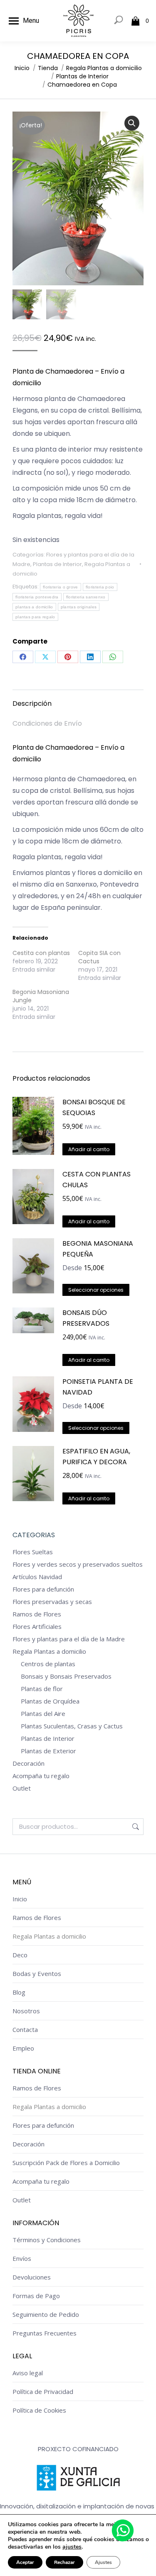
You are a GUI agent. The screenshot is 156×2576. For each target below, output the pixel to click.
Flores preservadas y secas (52, 1601)
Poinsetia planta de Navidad (98, 1387)
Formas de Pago (36, 2296)
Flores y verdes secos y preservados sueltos (78, 1564)
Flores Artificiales (37, 1626)
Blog (19, 1992)
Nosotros (26, 2011)
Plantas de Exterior (48, 1751)
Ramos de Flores (37, 1614)
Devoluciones (32, 2277)
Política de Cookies (39, 2410)
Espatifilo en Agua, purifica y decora (96, 1457)
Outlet (22, 1788)
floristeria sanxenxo (86, 597)
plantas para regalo (35, 617)
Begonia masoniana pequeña (98, 1249)
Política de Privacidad (43, 2391)
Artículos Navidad (37, 1577)
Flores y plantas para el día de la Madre (69, 1639)
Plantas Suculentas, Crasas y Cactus (72, 1726)
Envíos (22, 2258)
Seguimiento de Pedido (46, 2314)
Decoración (28, 1763)
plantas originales (79, 607)
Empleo (23, 2048)
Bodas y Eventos (37, 1973)
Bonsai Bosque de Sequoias (94, 1107)
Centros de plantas (48, 1664)
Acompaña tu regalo (41, 1776)
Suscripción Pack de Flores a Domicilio (66, 2163)
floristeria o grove (61, 587)
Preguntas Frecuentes (45, 2333)
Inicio (20, 1899)
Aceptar (25, 2562)
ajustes (72, 2547)
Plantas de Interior (57, 564)
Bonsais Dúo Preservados (86, 1318)
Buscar (135, 1827)
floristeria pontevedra (37, 597)
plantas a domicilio (34, 607)
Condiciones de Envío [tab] (47, 723)
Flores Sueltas (33, 1552)
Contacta (25, 2029)
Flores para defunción (43, 1589)
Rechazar (64, 2562)
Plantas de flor (42, 1689)
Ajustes (103, 2562)
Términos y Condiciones (47, 2240)
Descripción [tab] (32, 704)
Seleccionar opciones (96, 1290)
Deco (20, 1955)
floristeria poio (100, 587)
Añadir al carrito (89, 1149)
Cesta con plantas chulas (97, 1180)
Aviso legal (28, 2373)
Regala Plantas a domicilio (49, 1651)
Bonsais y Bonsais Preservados (66, 1676)
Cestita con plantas (41, 953)
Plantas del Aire (43, 1713)
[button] (132, 123)
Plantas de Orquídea (50, 1701)
